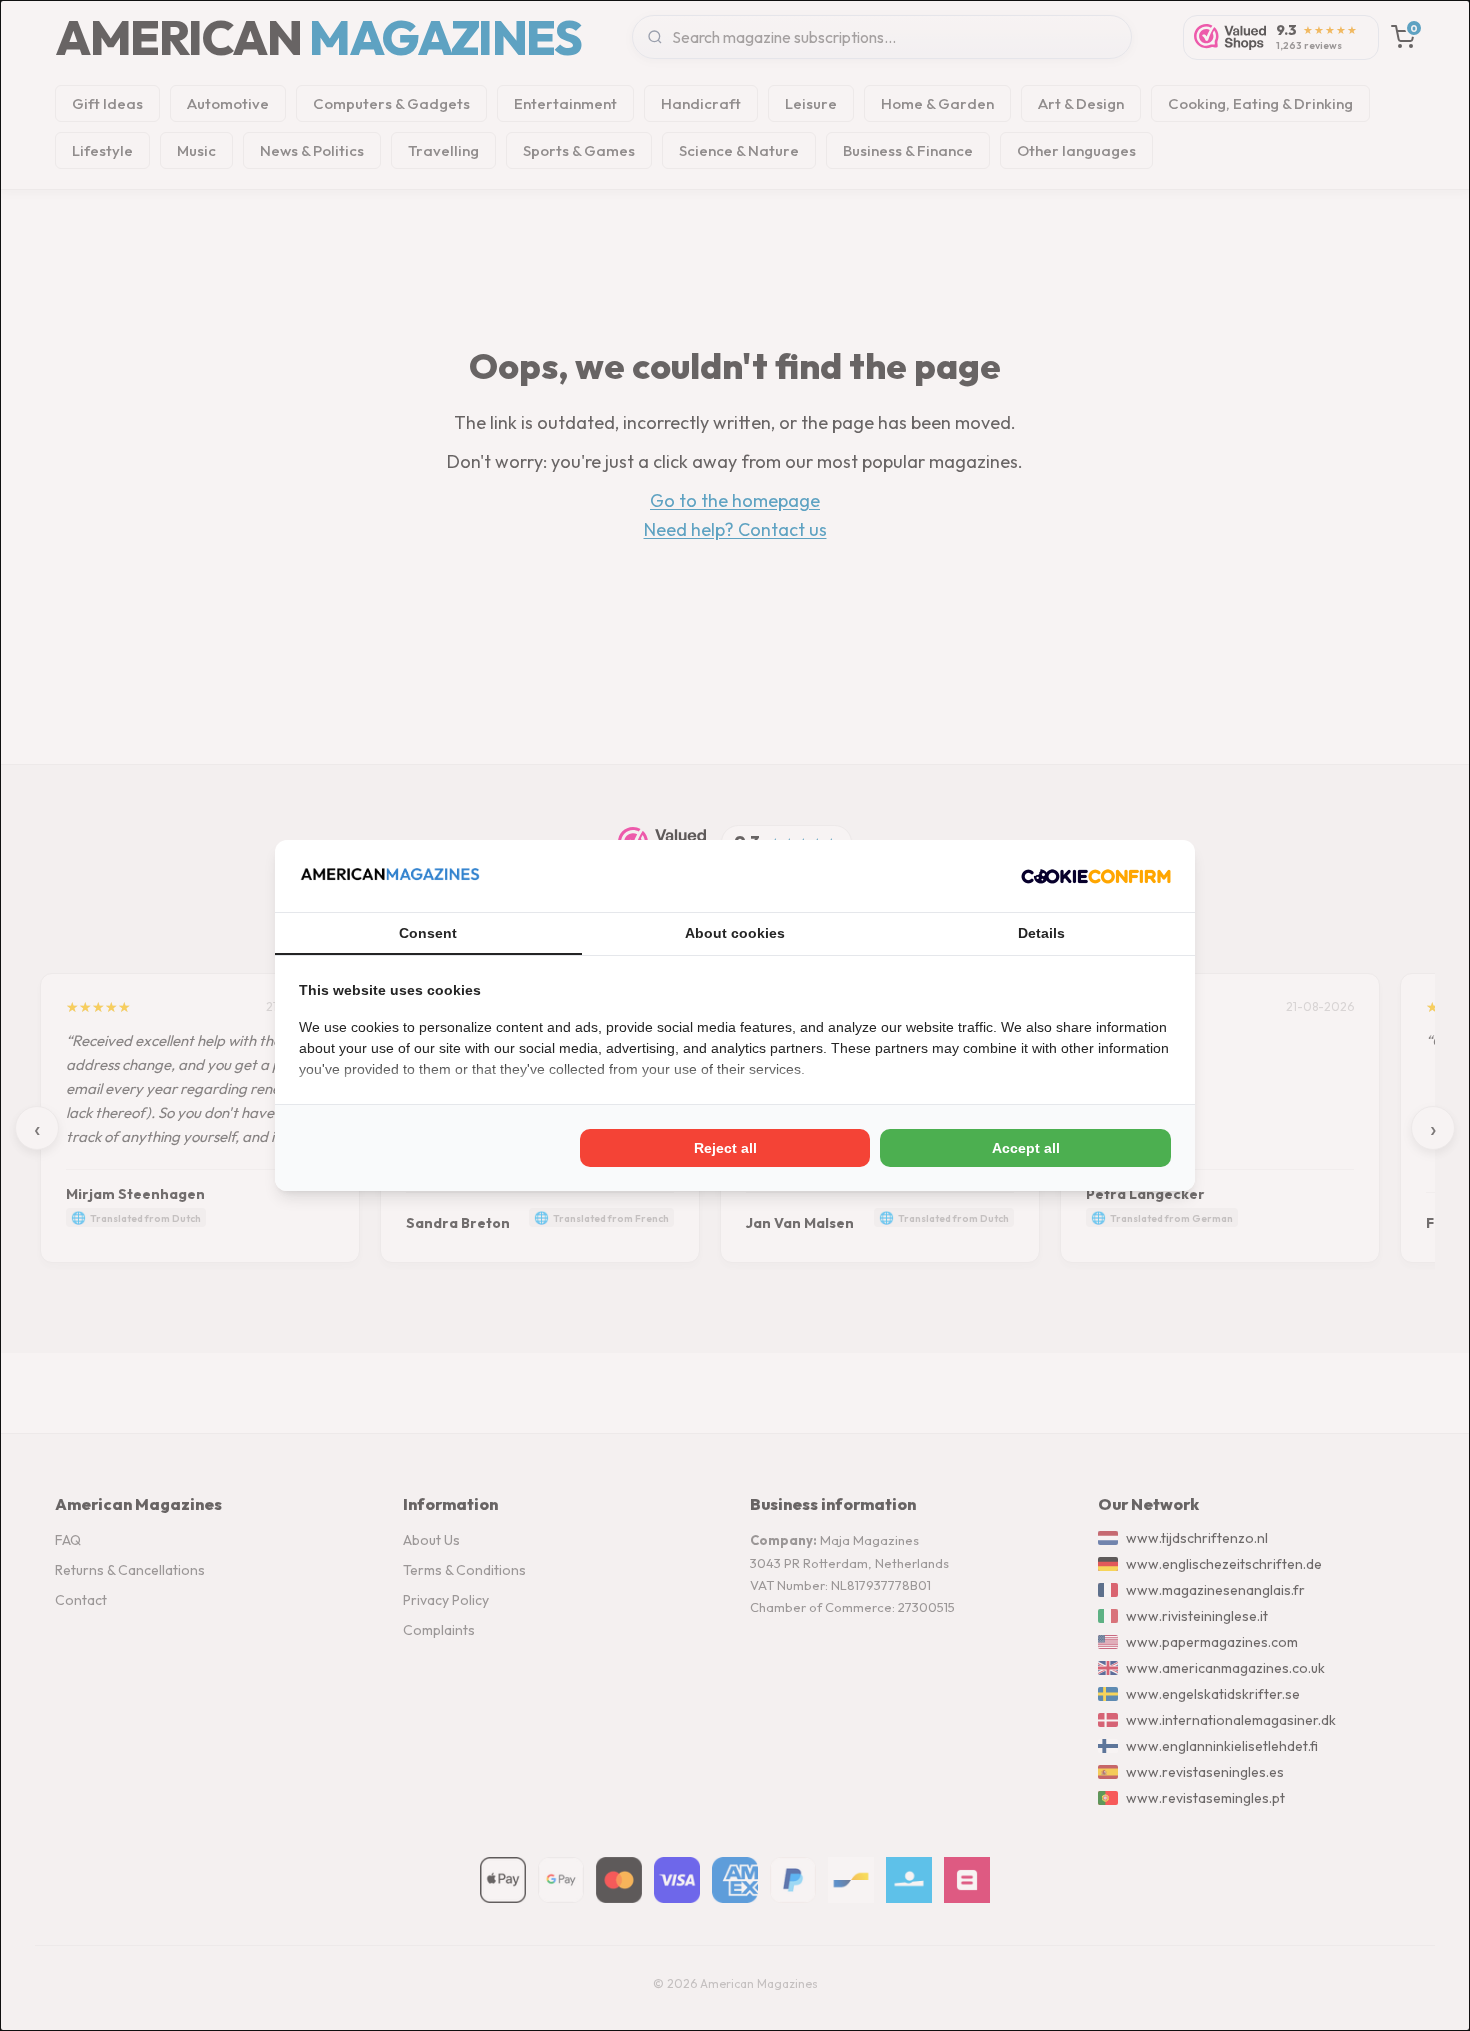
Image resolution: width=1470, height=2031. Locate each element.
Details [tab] (1041, 933)
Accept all (1026, 1148)
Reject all (725, 1148)
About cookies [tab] (735, 933)
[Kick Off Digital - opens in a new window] (1096, 876)
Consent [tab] (428, 933)
